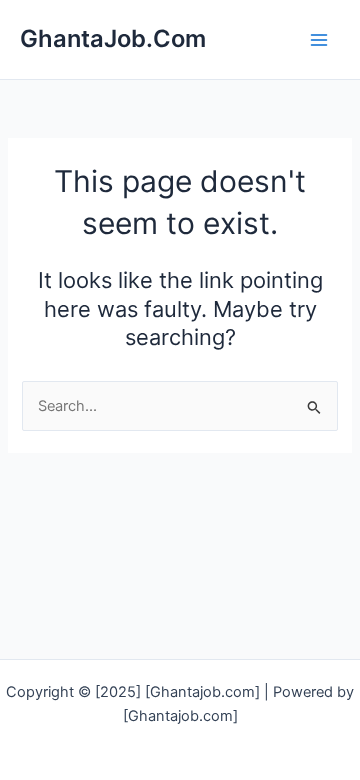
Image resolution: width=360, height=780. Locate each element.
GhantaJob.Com (113, 38)
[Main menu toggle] (319, 40)
